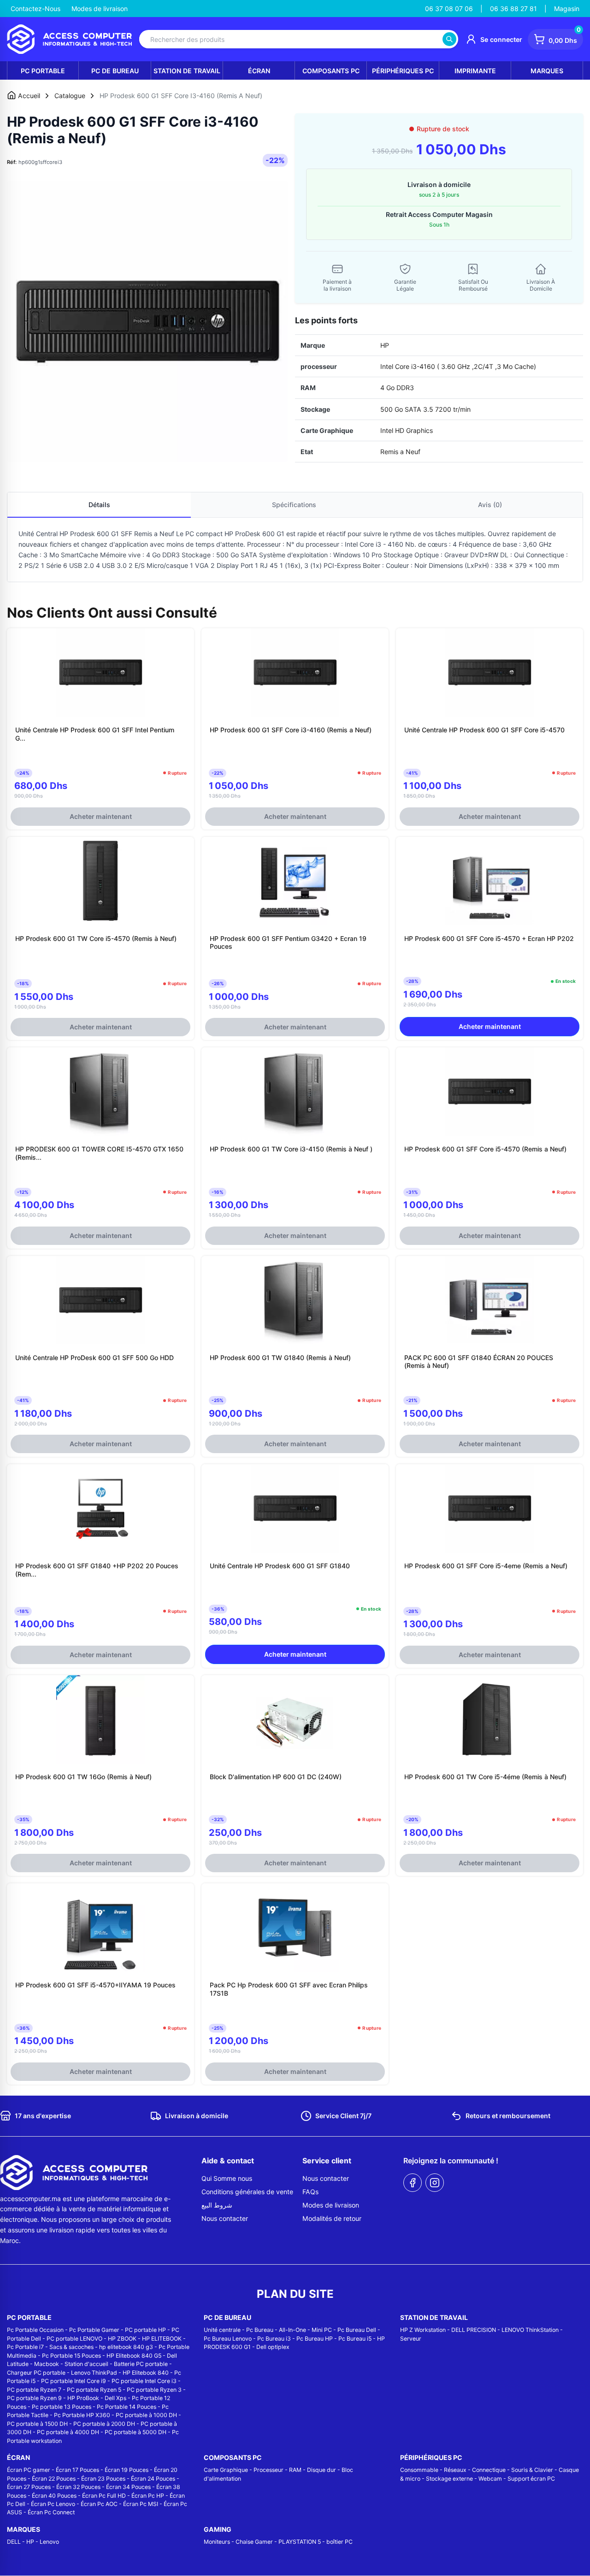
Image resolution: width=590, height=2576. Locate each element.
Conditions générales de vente (247, 2192)
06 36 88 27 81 (513, 9)
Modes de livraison (100, 9)
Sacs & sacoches (71, 2347)
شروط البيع (217, 2205)
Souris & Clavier (532, 2470)
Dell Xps (115, 2398)
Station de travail (187, 71)
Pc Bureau (260, 2330)
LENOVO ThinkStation (530, 2330)
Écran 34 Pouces (128, 2487)
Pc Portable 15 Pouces (71, 2356)
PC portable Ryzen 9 (34, 2398)
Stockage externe (449, 2479)
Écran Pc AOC (99, 2504)
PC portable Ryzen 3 (154, 2390)
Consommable (419, 2470)
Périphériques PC (403, 71)
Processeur (268, 2470)
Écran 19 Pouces (127, 2470)
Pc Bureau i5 (355, 2339)
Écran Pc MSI (141, 2504)
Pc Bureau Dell (357, 2330)
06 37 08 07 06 (449, 9)
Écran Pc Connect (51, 2512)
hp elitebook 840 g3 (126, 2347)
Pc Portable (43, 71)
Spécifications (294, 505)
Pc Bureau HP (315, 2339)
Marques (547, 71)
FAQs (310, 2192)
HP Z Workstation (423, 2330)
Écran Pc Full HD (104, 2496)
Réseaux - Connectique (475, 2470)
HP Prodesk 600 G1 (89, 534)
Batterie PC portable (141, 2364)
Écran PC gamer (29, 2470)
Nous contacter (225, 2218)
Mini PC (322, 2330)
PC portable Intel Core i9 (74, 2381)
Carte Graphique (226, 2470)
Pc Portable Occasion (35, 2330)
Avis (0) (490, 505)
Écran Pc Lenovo (53, 2504)
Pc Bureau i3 (274, 2339)
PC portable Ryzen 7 (34, 2390)
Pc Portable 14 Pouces (127, 2407)
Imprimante (475, 71)
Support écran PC (531, 2479)
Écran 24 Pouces (153, 2479)
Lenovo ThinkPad (94, 2373)
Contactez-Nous (35, 9)
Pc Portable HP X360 (82, 2415)
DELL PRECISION (474, 2330)
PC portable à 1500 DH (37, 2424)
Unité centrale (222, 2330)
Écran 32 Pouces (78, 2487)
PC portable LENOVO (74, 2339)
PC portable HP (145, 2330)
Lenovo (49, 2542)
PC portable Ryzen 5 (94, 2390)
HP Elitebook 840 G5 (134, 2356)
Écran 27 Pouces (29, 2487)
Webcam (490, 2479)
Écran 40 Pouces (54, 2496)
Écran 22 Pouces (54, 2479)
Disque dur (322, 2470)
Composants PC (331, 71)
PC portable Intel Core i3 (144, 2381)
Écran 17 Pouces (77, 2470)
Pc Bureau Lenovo (228, 2339)
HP (30, 2542)
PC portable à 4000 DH (68, 2432)
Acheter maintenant (101, 816)
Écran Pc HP (148, 2496)
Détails (99, 505)
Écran (259, 71)
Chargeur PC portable (36, 2373)
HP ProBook (83, 2398)
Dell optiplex (273, 2347)
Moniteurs (217, 2542)
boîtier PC (339, 2542)
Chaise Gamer (254, 2542)
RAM (295, 2470)
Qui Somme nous (227, 2178)
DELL (14, 2542)
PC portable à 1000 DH (146, 2415)
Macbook (47, 2364)
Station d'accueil (86, 2364)
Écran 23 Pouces (103, 2479)
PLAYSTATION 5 (300, 2542)
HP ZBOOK (122, 2339)
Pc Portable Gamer (94, 2330)
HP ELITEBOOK (162, 2339)
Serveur (411, 2339)
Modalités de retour (332, 2218)
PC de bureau (115, 71)
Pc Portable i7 (25, 2347)
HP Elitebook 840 (146, 2373)
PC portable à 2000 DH (104, 2424)
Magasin (567, 9)
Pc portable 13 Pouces (62, 2407)
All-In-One (292, 2330)
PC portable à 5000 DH (136, 2432)
